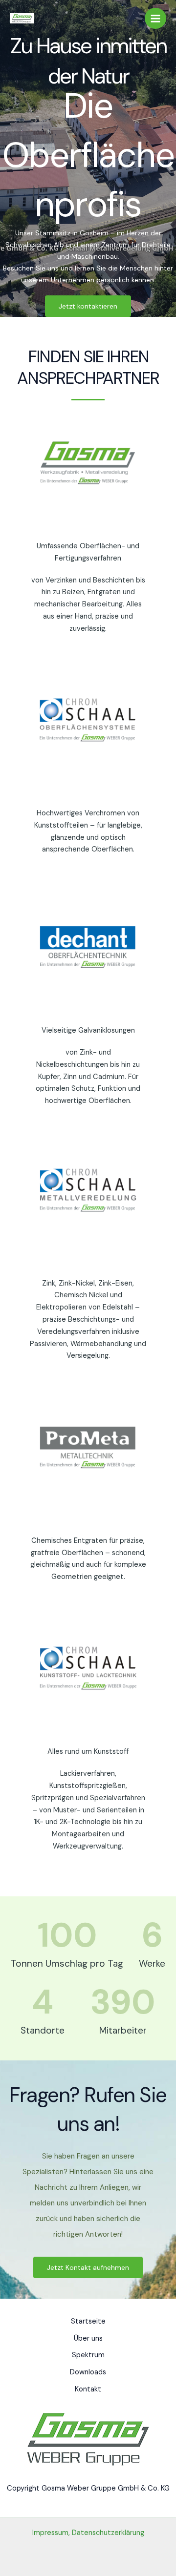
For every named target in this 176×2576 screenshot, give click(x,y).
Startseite (88, 2321)
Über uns (88, 2338)
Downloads (88, 2372)
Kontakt (88, 2389)
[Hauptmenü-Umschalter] (155, 19)
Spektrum (88, 2355)
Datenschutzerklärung (108, 2533)
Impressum (50, 2533)
